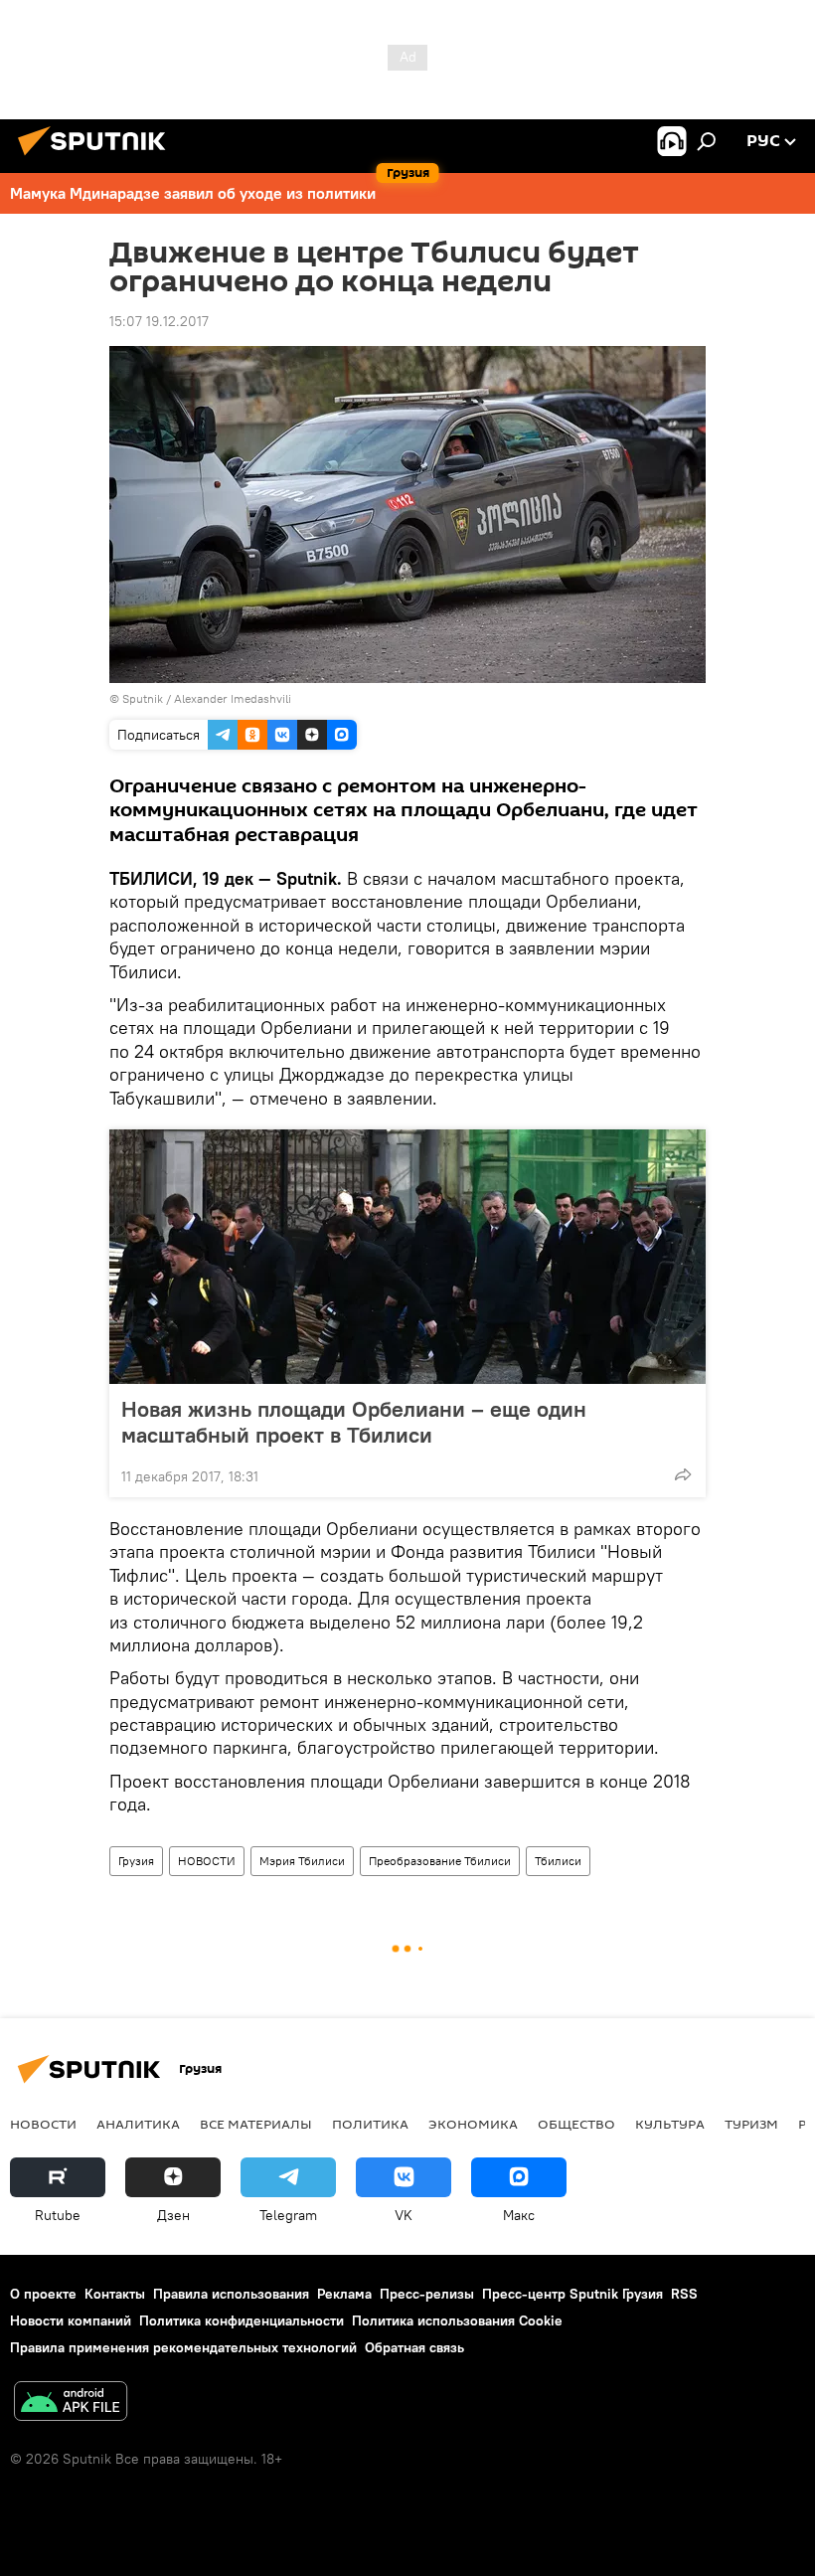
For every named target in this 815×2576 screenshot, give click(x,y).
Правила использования (231, 2294)
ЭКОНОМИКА (473, 2124)
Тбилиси (558, 1861)
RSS (684, 2294)
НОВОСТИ (207, 1861)
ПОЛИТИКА (370, 2124)
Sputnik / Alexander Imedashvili (207, 698)
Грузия (136, 1861)
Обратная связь (414, 2347)
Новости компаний (71, 2320)
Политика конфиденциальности (242, 2320)
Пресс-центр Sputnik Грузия (572, 2294)
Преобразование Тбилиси (440, 1861)
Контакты (115, 2294)
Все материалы (256, 2124)
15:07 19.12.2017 (159, 321)
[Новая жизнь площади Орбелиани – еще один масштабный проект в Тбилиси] (407, 1257)
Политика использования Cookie (457, 2320)
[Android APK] (71, 2404)
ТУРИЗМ (751, 2124)
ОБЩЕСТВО (576, 2124)
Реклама (344, 2294)
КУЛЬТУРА (670, 2124)
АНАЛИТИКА (138, 2124)
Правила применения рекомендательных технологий (183, 2347)
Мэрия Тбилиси (302, 1861)
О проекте (43, 2294)
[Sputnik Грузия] (97, 158)
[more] (683, 1474)
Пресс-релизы (427, 2294)
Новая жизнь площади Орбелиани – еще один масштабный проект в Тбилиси (354, 1422)
